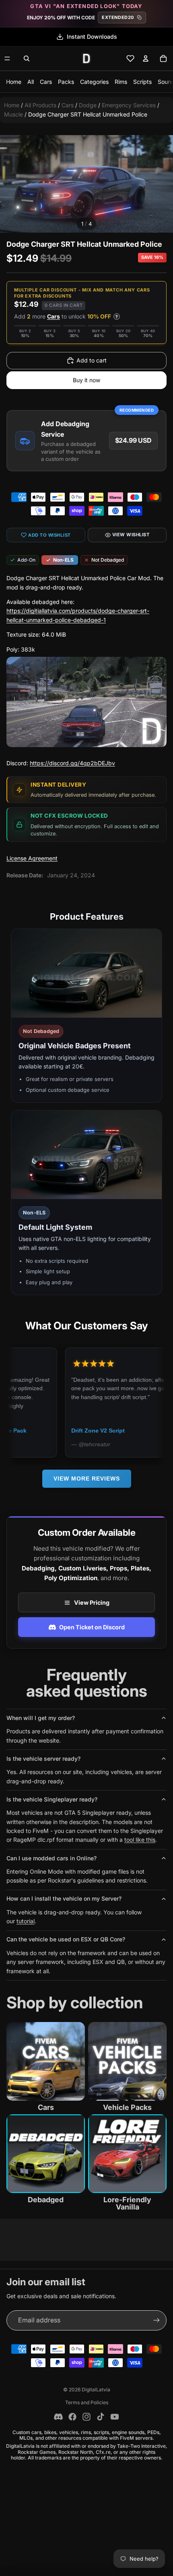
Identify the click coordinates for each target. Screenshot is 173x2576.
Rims (121, 82)
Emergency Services (129, 105)
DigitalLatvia (96, 2390)
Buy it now (86, 380)
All (31, 82)
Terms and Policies (87, 2402)
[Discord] (58, 2417)
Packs (66, 82)
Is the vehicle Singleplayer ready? (52, 1799)
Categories (94, 82)
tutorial (26, 1921)
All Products (40, 105)
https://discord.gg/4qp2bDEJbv (72, 763)
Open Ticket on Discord (92, 1627)
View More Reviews (87, 1479)
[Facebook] (72, 2417)
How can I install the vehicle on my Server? (64, 1898)
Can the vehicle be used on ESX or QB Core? (66, 1939)
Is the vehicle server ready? (43, 1759)
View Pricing (92, 1602)
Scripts (142, 82)
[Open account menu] (146, 58)
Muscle (13, 114)
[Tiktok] (101, 2417)
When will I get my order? (41, 1718)
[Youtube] (115, 2417)
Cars (46, 82)
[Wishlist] (130, 58)
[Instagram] (86, 2417)
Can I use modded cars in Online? (51, 1858)
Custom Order (84, 1431)
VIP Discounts (92, 36)
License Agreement (32, 858)
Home (14, 82)
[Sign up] (157, 2320)
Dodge (88, 105)
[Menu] (7, 58)
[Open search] (27, 58)
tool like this (140, 1840)
